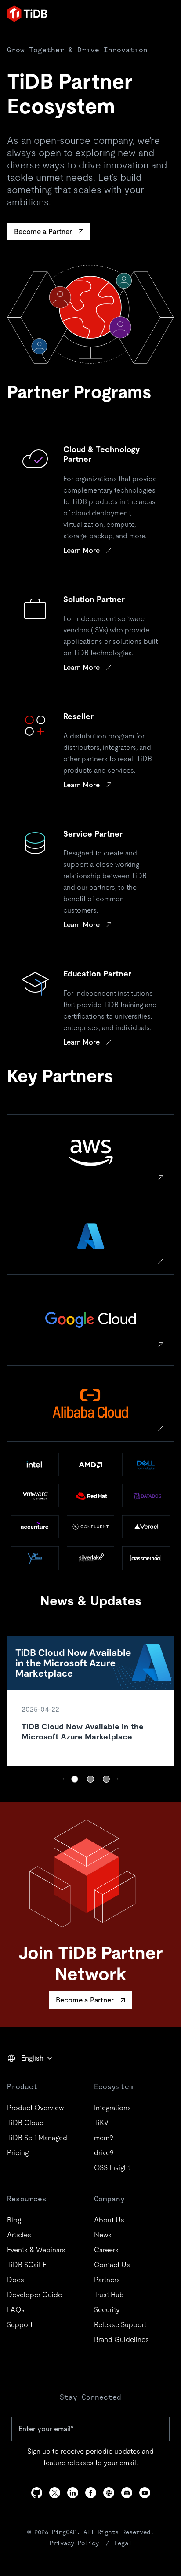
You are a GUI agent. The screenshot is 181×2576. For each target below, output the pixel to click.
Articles (19, 2235)
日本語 (24, 2077)
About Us (109, 2220)
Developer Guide (34, 2295)
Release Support (120, 2325)
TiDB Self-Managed (37, 2138)
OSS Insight (112, 2168)
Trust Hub (109, 2295)
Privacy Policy (74, 2543)
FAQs (16, 2310)
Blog (14, 2220)
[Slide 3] (106, 1779)
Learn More (81, 550)
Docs (16, 2280)
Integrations (112, 2108)
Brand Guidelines (121, 2340)
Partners (107, 2280)
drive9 (104, 2153)
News (103, 2235)
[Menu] (170, 14)
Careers (106, 2250)
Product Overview (35, 2108)
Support (20, 2325)
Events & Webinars (36, 2250)
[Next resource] (118, 1779)
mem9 (104, 2138)
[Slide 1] (75, 1779)
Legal (123, 2543)
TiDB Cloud (25, 2123)
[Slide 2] (90, 1779)
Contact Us (112, 2265)
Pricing (18, 2153)
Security (107, 2310)
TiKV (101, 2123)
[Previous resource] (63, 1779)
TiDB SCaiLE (27, 2265)
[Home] (27, 14)
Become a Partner (43, 232)
